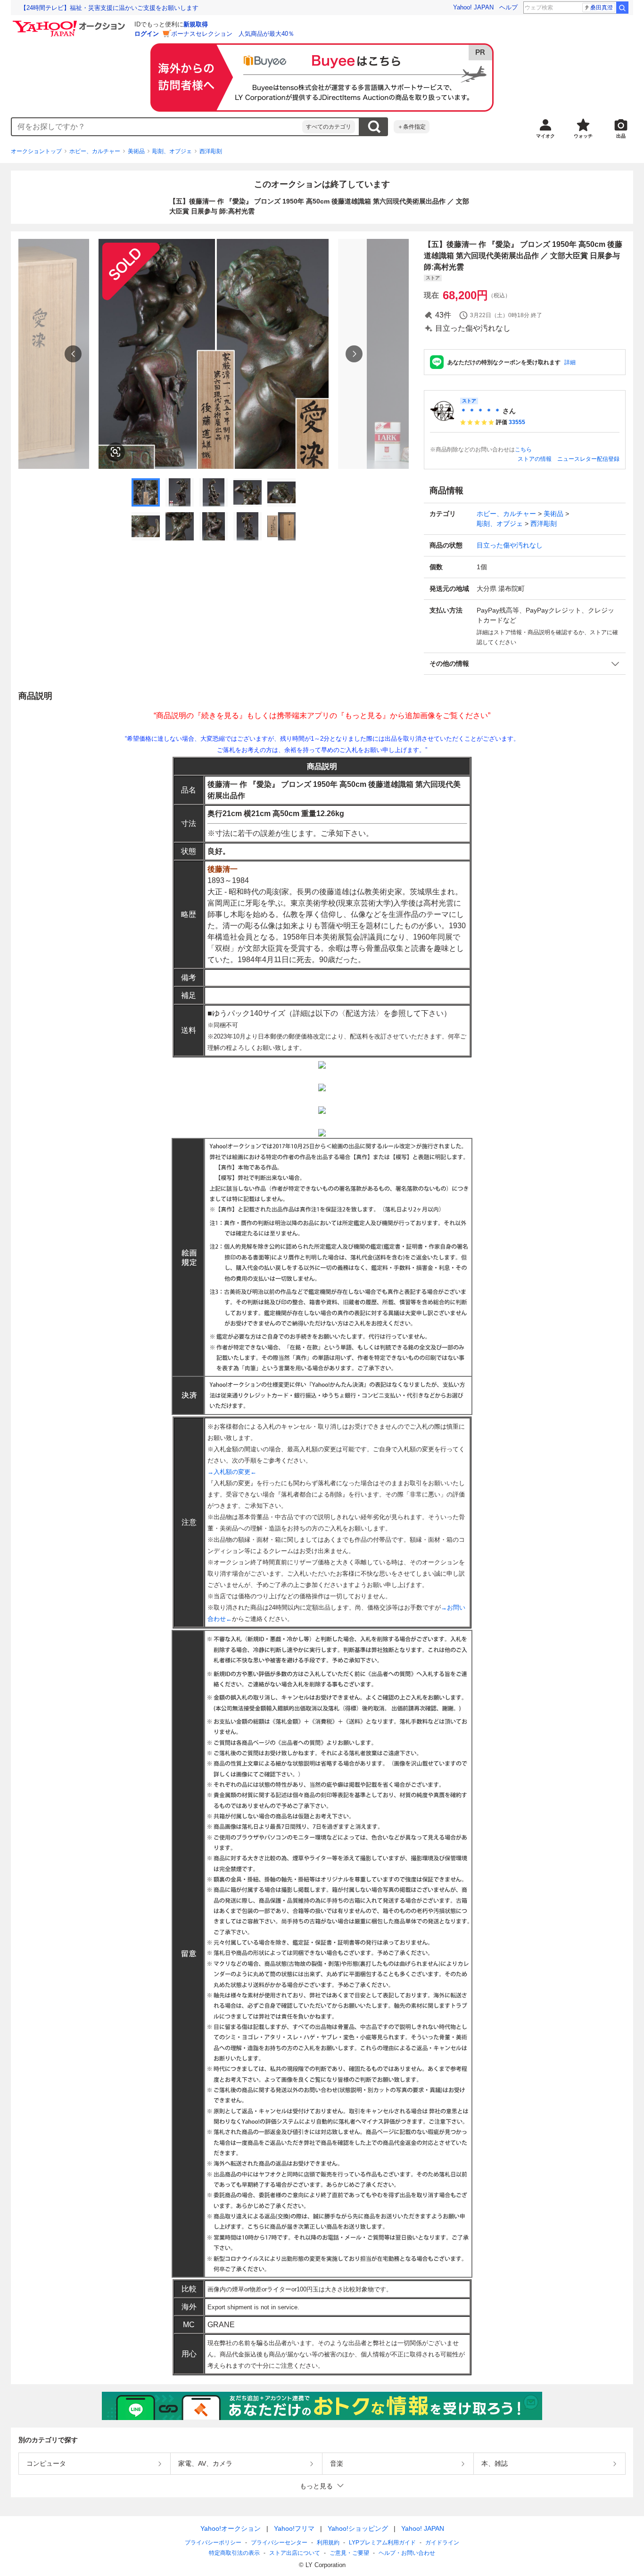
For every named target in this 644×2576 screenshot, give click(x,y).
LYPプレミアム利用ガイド (382, 2543)
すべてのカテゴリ (329, 127)
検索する (374, 127)
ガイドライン (442, 2543)
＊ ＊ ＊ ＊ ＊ (480, 411)
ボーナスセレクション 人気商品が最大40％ (233, 34)
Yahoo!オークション (231, 2528)
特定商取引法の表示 (234, 2553)
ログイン (147, 34)
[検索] (622, 8)
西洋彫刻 (211, 151)
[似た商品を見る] (116, 452)
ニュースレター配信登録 (588, 459)
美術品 (136, 151)
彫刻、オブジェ (172, 151)
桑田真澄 (602, 8)
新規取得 (196, 24)
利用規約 (328, 2543)
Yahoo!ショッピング (358, 2528)
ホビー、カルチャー (95, 151)
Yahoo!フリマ (294, 2528)
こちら (523, 450)
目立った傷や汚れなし (510, 545)
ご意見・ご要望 (349, 2553)
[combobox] (157, 127)
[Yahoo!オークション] (70, 23)
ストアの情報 (535, 459)
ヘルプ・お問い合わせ (407, 2553)
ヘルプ (508, 7)
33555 (517, 422)
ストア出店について (295, 2553)
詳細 (570, 362)
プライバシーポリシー (213, 2543)
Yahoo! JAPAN (473, 7)
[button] (525, 664)
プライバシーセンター (279, 2543)
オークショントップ (36, 151)
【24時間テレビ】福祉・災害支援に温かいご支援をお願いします (109, 8)
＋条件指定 (412, 127)
